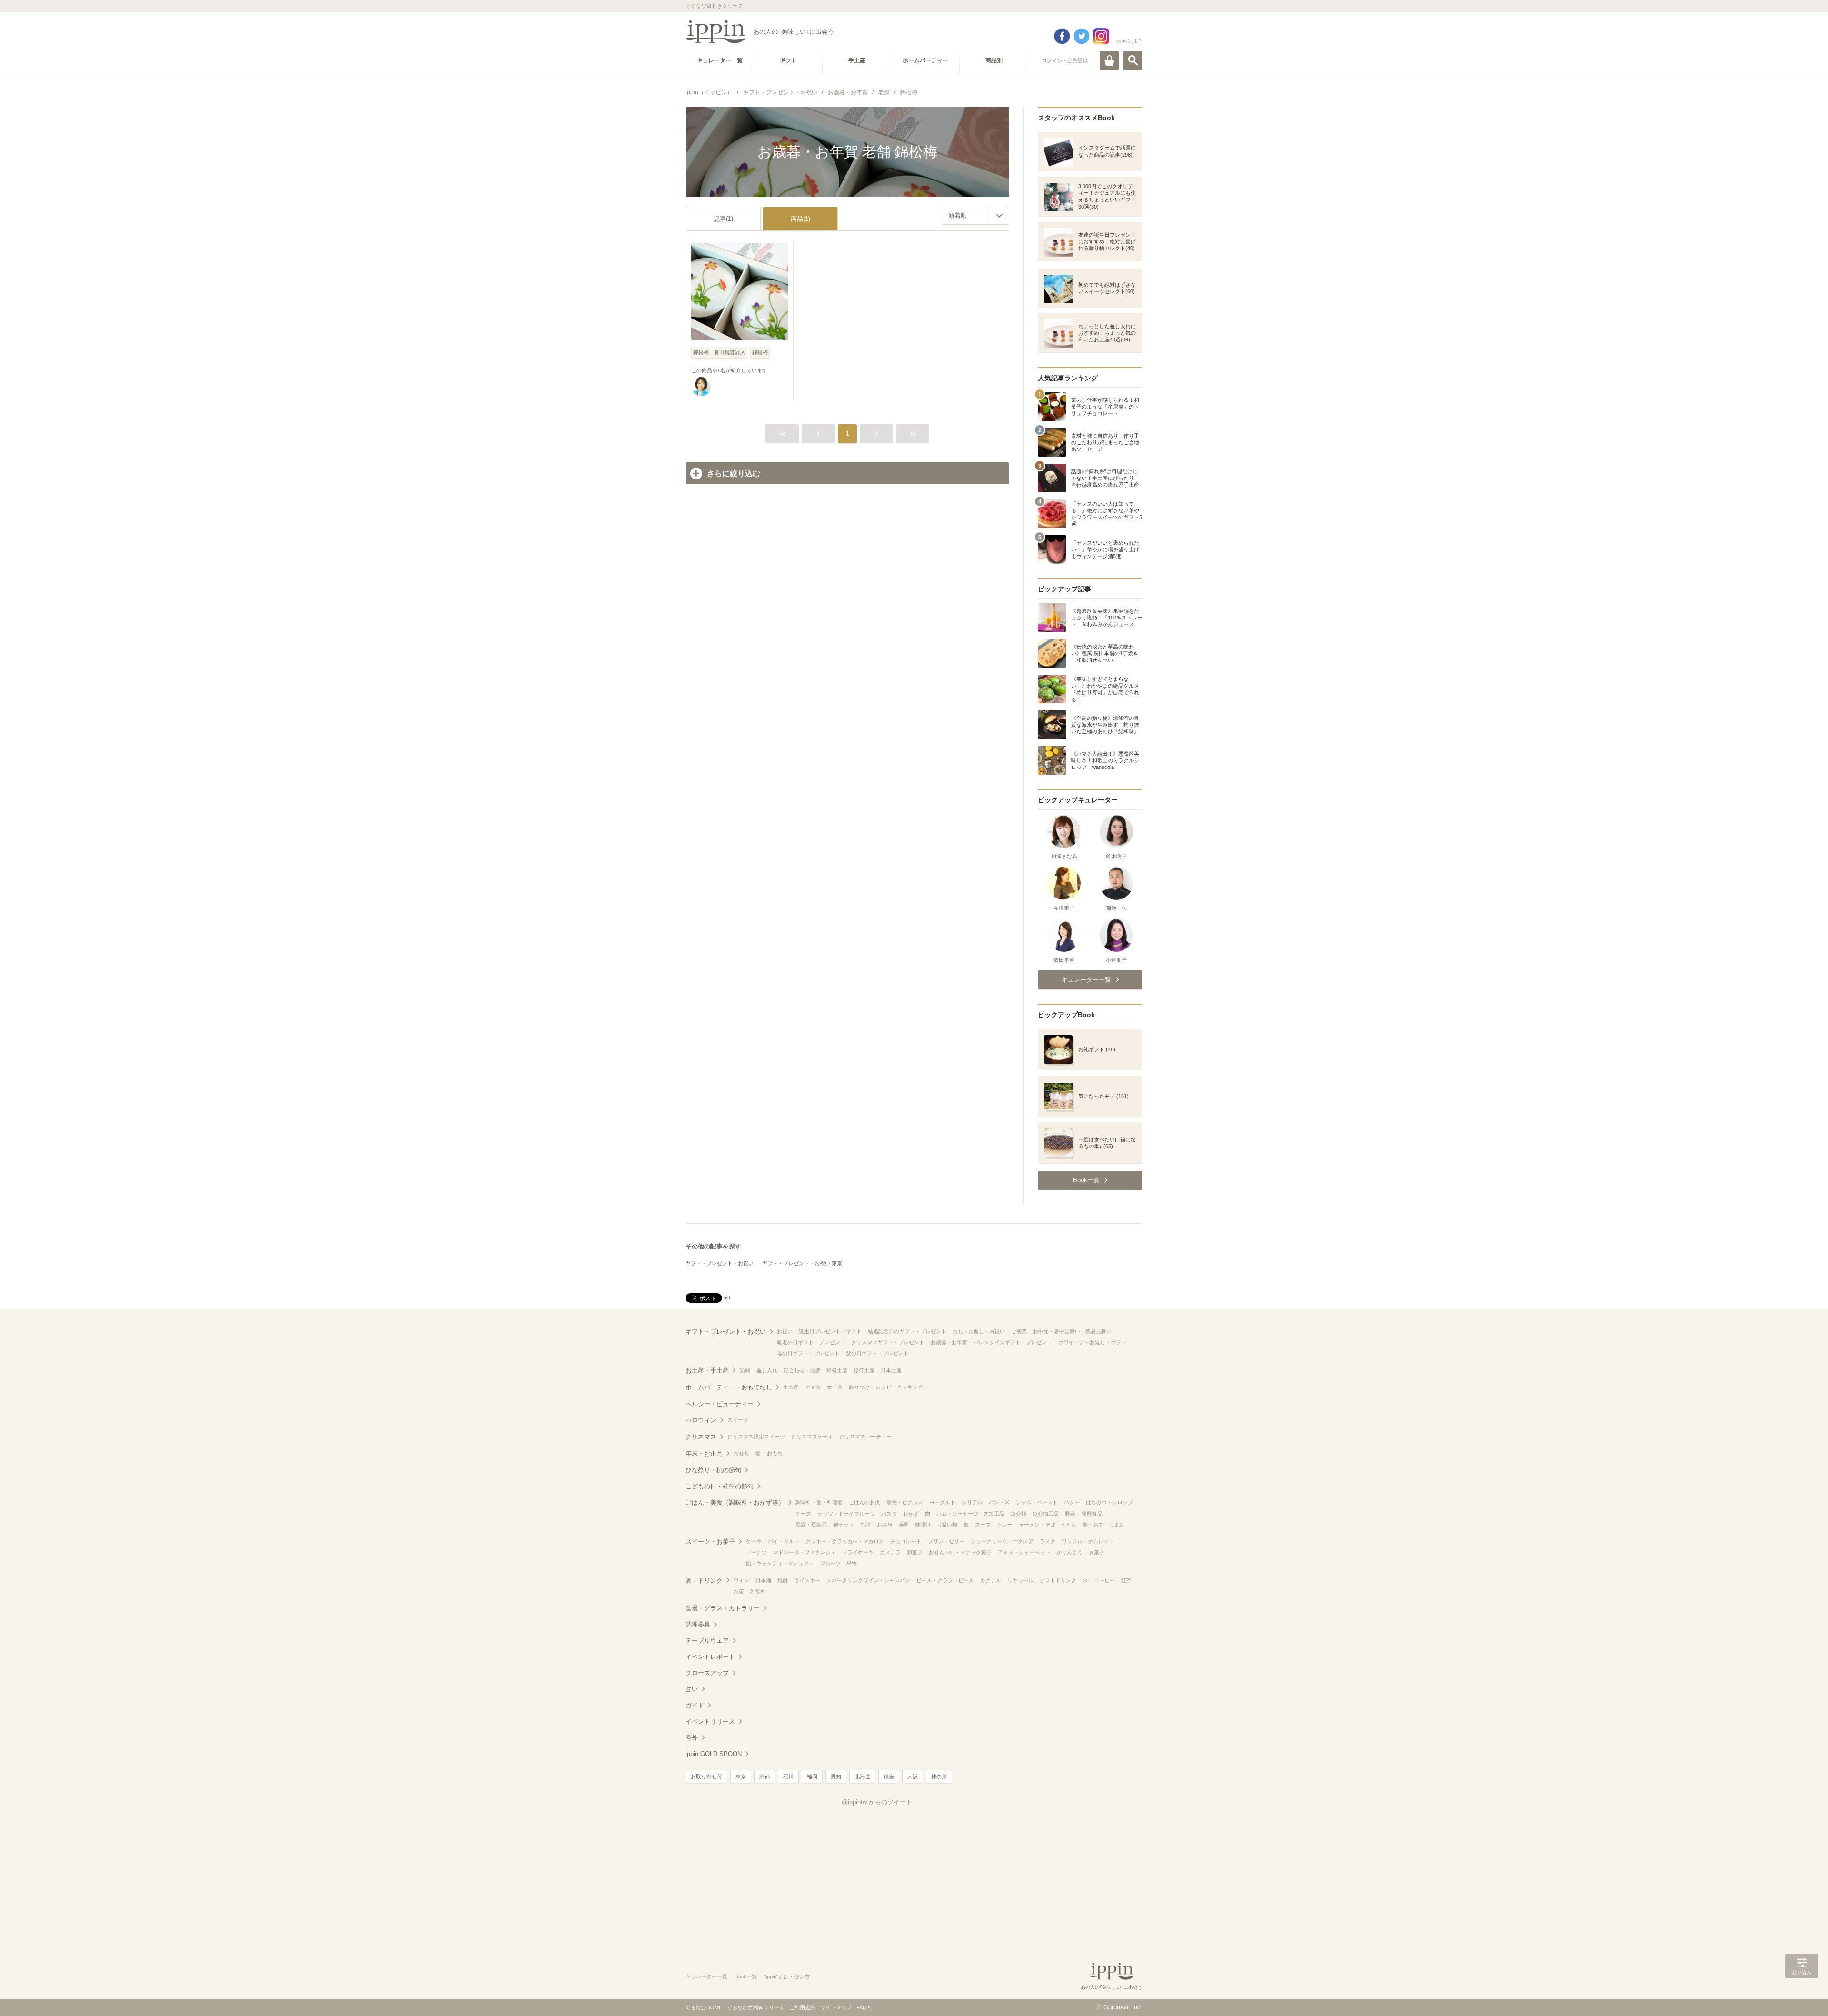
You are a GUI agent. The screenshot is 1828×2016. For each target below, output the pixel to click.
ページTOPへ (1802, 1995)
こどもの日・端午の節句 (720, 1486)
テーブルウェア (707, 1641)
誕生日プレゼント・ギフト (830, 1331)
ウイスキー (807, 1580)
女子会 (835, 1387)
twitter (1082, 36)
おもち (775, 1453)
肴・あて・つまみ (1103, 1525)
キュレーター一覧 (706, 1976)
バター (1072, 1502)
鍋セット (844, 1525)
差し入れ (767, 1370)
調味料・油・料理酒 (819, 1502)
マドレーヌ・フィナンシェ (805, 1552)
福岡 (812, 1776)
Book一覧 (746, 1976)
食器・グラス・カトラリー (723, 1608)
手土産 (791, 1387)
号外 (692, 1738)
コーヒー (1104, 1580)
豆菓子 (1097, 1552)
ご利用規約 (802, 2007)
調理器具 (698, 1624)
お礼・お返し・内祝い (979, 1331)
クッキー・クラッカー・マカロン (845, 1541)
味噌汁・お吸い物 (936, 1525)
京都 (765, 1776)
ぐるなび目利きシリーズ (756, 2007)
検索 (1133, 60)
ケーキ (754, 1541)
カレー (1005, 1525)
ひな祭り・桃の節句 (713, 1470)
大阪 (913, 1776)
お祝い (785, 1331)
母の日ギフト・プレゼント (808, 1353)
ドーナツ (756, 1552)
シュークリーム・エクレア (1002, 1541)
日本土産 (891, 1370)
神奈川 (939, 1776)
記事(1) (723, 219)
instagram (1101, 36)
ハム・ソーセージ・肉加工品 (970, 1514)
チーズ (803, 1514)
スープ (983, 1525)
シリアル (972, 1502)
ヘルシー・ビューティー (720, 1404)
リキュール (1020, 1580)
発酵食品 (1092, 1514)
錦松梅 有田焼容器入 (719, 352)
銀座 (889, 1776)
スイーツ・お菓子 (710, 1542)
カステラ (890, 1552)
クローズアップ (707, 1673)
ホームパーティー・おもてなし (729, 1387)
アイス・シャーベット (1024, 1552)
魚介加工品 (1046, 1514)
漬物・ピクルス (905, 1502)
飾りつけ (859, 1387)
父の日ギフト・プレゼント (877, 1353)
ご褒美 (1019, 1331)
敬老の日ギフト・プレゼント (811, 1342)
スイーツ (738, 1420)
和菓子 (915, 1552)
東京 (741, 1776)
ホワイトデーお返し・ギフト (1092, 1342)
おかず (911, 1514)
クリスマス (701, 1437)
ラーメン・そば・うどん (1048, 1525)
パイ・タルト (784, 1541)
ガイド (695, 1705)
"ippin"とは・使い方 (787, 1976)
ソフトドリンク (1058, 1580)
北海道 (862, 1776)
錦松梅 (760, 352)
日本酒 (763, 1580)
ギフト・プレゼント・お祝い (720, 1263)
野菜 (1070, 1514)
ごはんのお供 (864, 1502)
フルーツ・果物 (839, 1563)
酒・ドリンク (704, 1581)
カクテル (991, 1580)
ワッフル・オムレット (1088, 1541)
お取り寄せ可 (706, 1776)
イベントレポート (710, 1657)
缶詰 (865, 1525)
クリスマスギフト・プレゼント (888, 1342)
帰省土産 (837, 1370)
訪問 (745, 1370)
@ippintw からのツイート (877, 1802)
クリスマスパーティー (865, 1437)
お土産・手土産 (707, 1371)
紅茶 (1126, 1580)
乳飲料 (758, 1591)
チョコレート (906, 1541)
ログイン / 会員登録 (1065, 60)
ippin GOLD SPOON (714, 1754)
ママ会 (813, 1387)
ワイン (741, 1580)
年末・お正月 (704, 1453)
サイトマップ (836, 2007)
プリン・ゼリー (946, 1541)
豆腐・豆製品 (811, 1525)
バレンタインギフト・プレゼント (1013, 1342)
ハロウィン (701, 1420)
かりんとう (1069, 1552)
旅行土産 (864, 1370)
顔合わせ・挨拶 (802, 1370)
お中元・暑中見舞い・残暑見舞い (1072, 1331)
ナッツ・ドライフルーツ (846, 1514)
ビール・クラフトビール (945, 1580)
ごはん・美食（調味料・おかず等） (735, 1502)
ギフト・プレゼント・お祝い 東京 (802, 1263)
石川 (788, 1776)
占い (692, 1689)
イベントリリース (710, 1722)
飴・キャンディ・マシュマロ (780, 1563)
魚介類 (1018, 1514)
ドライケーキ (858, 1552)
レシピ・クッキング (899, 1387)
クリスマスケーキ (812, 1437)
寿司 (904, 1525)
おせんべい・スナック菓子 (960, 1552)
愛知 (836, 1776)
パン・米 (999, 1502)
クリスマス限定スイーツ (756, 1437)
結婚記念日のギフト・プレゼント (907, 1331)
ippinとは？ (1129, 40)
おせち (741, 1453)
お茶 (739, 1591)
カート (1109, 60)
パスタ (889, 1514)
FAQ (862, 2007)
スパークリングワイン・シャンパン (868, 1580)
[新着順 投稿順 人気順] (975, 216)
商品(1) (800, 219)
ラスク (1048, 1541)
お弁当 (885, 1525)
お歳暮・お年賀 (949, 1342)
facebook (1062, 36)
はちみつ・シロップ (1109, 1502)
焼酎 (783, 1580)
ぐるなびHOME (704, 2007)
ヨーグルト (942, 1502)
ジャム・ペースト (1037, 1502)
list (727, 1297)
